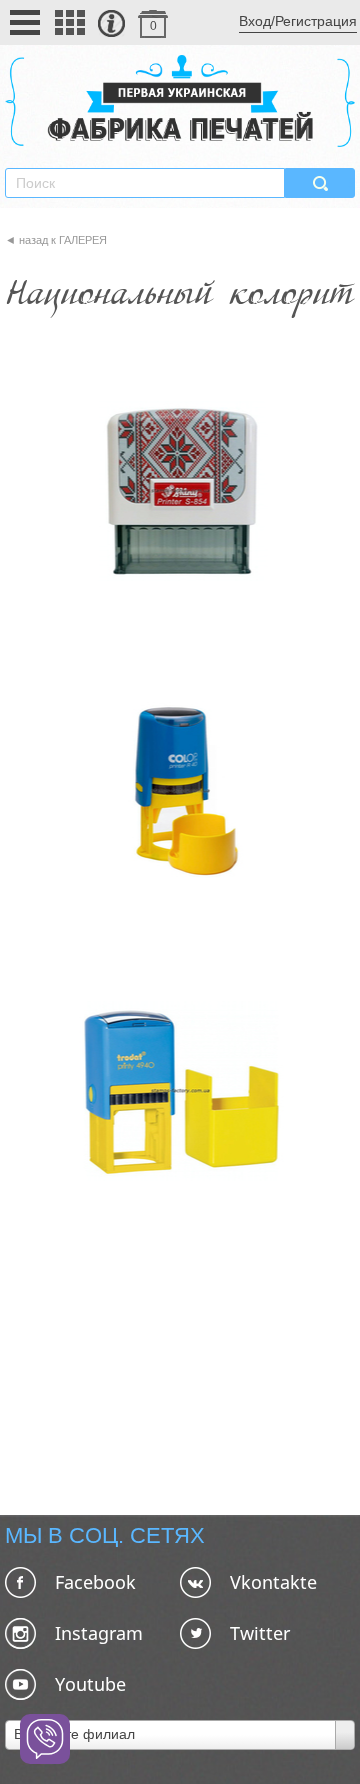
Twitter (260, 1633)
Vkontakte (273, 1582)
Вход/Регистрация (298, 21)
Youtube (90, 1684)
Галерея (83, 240)
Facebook (95, 1582)
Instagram (99, 1633)
